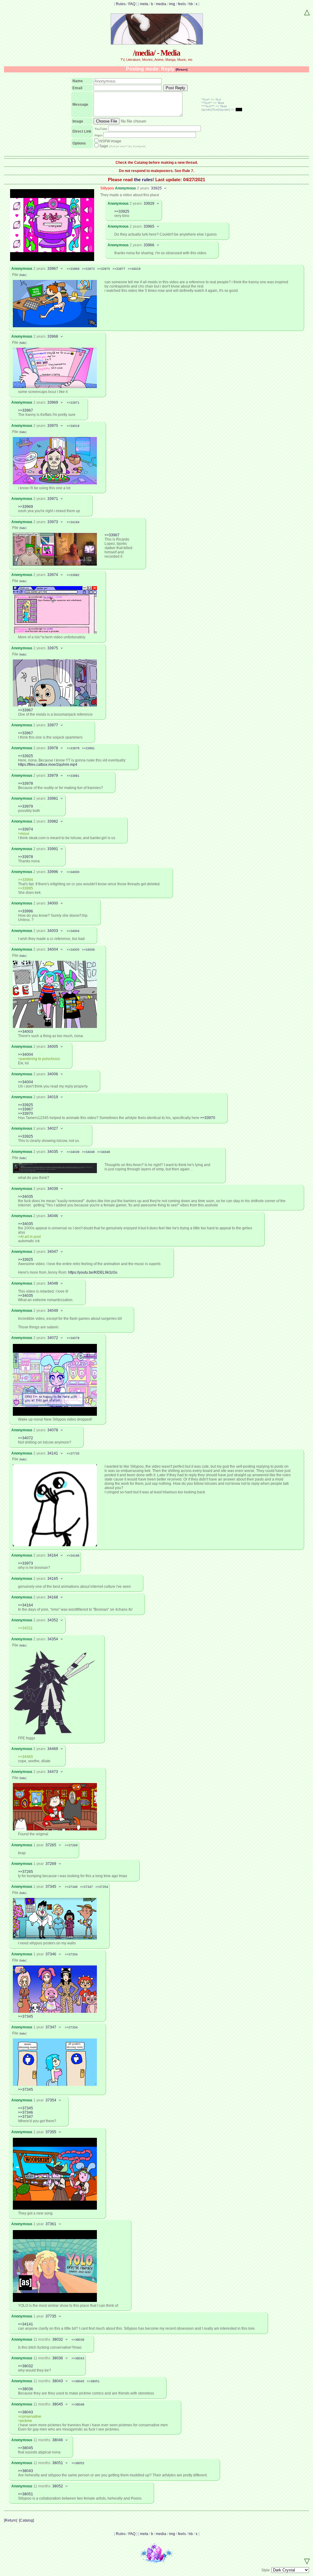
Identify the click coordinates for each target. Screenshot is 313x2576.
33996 (53, 872)
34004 (53, 949)
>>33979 (73, 748)
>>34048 (104, 1152)
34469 (53, 1749)
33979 (53, 776)
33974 (53, 575)
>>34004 (73, 931)
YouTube (101, 129)
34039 (53, 1189)
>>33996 (26, 911)
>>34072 (26, 1438)
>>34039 (73, 1152)
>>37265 (26, 1872)
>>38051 (93, 2381)
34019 (53, 1097)
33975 (53, 648)
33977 (53, 725)
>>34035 (26, 1197)
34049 (53, 1311)
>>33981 (73, 776)
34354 (53, 1639)
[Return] (182, 70)
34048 (53, 1283)
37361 (51, 2224)
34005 (53, 1047)
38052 (58, 2486)
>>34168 (73, 1556)
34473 (53, 1772)
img (172, 4)
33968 (53, 336)
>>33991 (88, 748)
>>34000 (73, 872)
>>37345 (26, 2016)
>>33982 (73, 575)
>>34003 (26, 1032)
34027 (53, 1128)
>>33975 (104, 269)
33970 (53, 426)
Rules (121, 4)
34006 (53, 1074)
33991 (53, 849)
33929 (149, 204)
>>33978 (26, 783)
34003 (53, 931)
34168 (53, 1597)
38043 (58, 2381)
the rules (143, 180)
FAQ (132, 4)
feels (182, 4)
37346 (51, 1954)
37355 (51, 2132)
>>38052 (78, 2463)
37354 (51, 2100)
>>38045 (78, 2381)
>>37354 (102, 1887)
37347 (51, 2027)
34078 (53, 1430)
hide (23, 275)
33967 (53, 269)
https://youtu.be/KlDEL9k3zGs (93, 1272)
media (161, 4)
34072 (53, 1338)
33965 (149, 226)
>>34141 (26, 2324)
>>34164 (73, 522)
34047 (53, 1252)
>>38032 (26, 2366)
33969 (53, 402)
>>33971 (73, 403)
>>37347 (87, 1887)
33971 (53, 499)
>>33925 (122, 211)
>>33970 (26, 1114)
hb (191, 4)
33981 (53, 798)
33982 (53, 821)
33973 (53, 522)
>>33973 (88, 269)
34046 (53, 1216)
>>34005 (73, 950)
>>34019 (134, 269)
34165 (53, 1579)
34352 (53, 1620)
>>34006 (88, 950)
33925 (156, 188)
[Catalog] (26, 2520)
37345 (51, 1887)
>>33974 (26, 829)
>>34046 (88, 1152)
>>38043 (78, 2358)
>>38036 (78, 2340)
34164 (53, 1555)
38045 (58, 2404)
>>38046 (78, 2404)
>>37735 (73, 1453)
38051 (58, 2463)
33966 (149, 245)
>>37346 (71, 1887)
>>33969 (73, 269)
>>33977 (119, 269)
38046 (58, 2440)
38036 (58, 2358)
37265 (51, 1845)
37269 (51, 1864)
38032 (58, 2339)
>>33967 (26, 410)
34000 (53, 903)
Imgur (98, 135)
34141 (53, 1453)
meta (144, 4)
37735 (51, 2316)
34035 (53, 1152)
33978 (53, 748)
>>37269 (71, 1845)
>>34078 (73, 1338)
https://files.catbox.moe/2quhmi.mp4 (48, 765)
